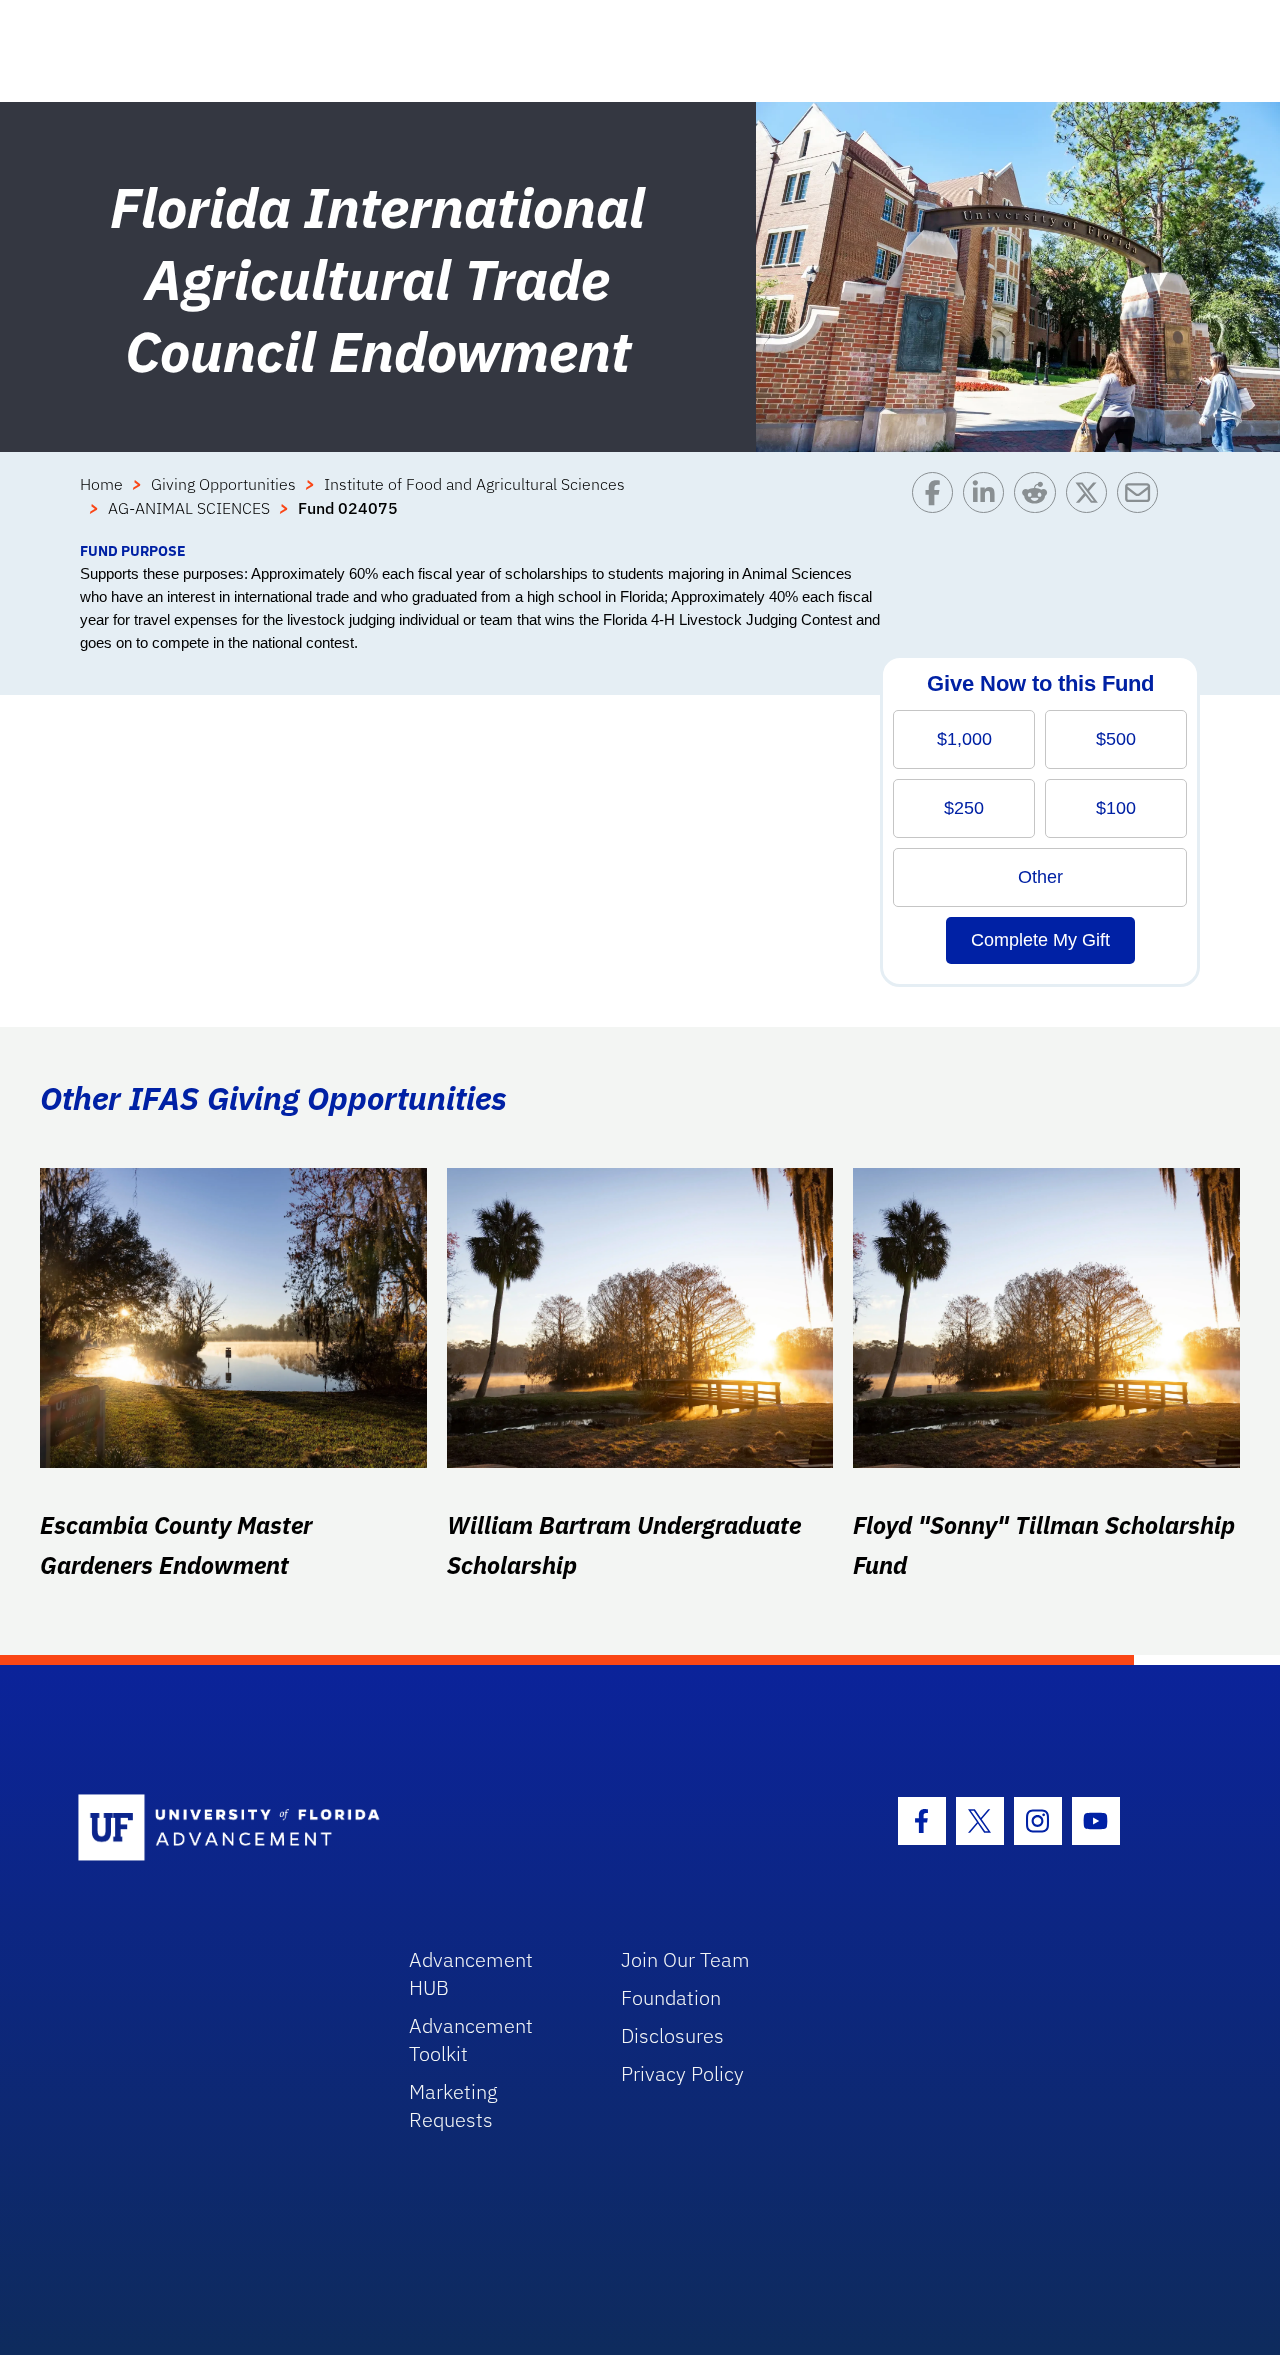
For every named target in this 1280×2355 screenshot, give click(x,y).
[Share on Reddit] (1039, 506)
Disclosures (672, 2035)
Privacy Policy (682, 2073)
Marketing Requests (453, 2105)
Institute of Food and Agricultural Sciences (474, 484)
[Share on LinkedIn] (988, 506)
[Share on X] (1091, 506)
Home (101, 484)
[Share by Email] (1142, 506)
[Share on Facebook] (937, 506)
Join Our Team (685, 1959)
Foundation (671, 1997)
